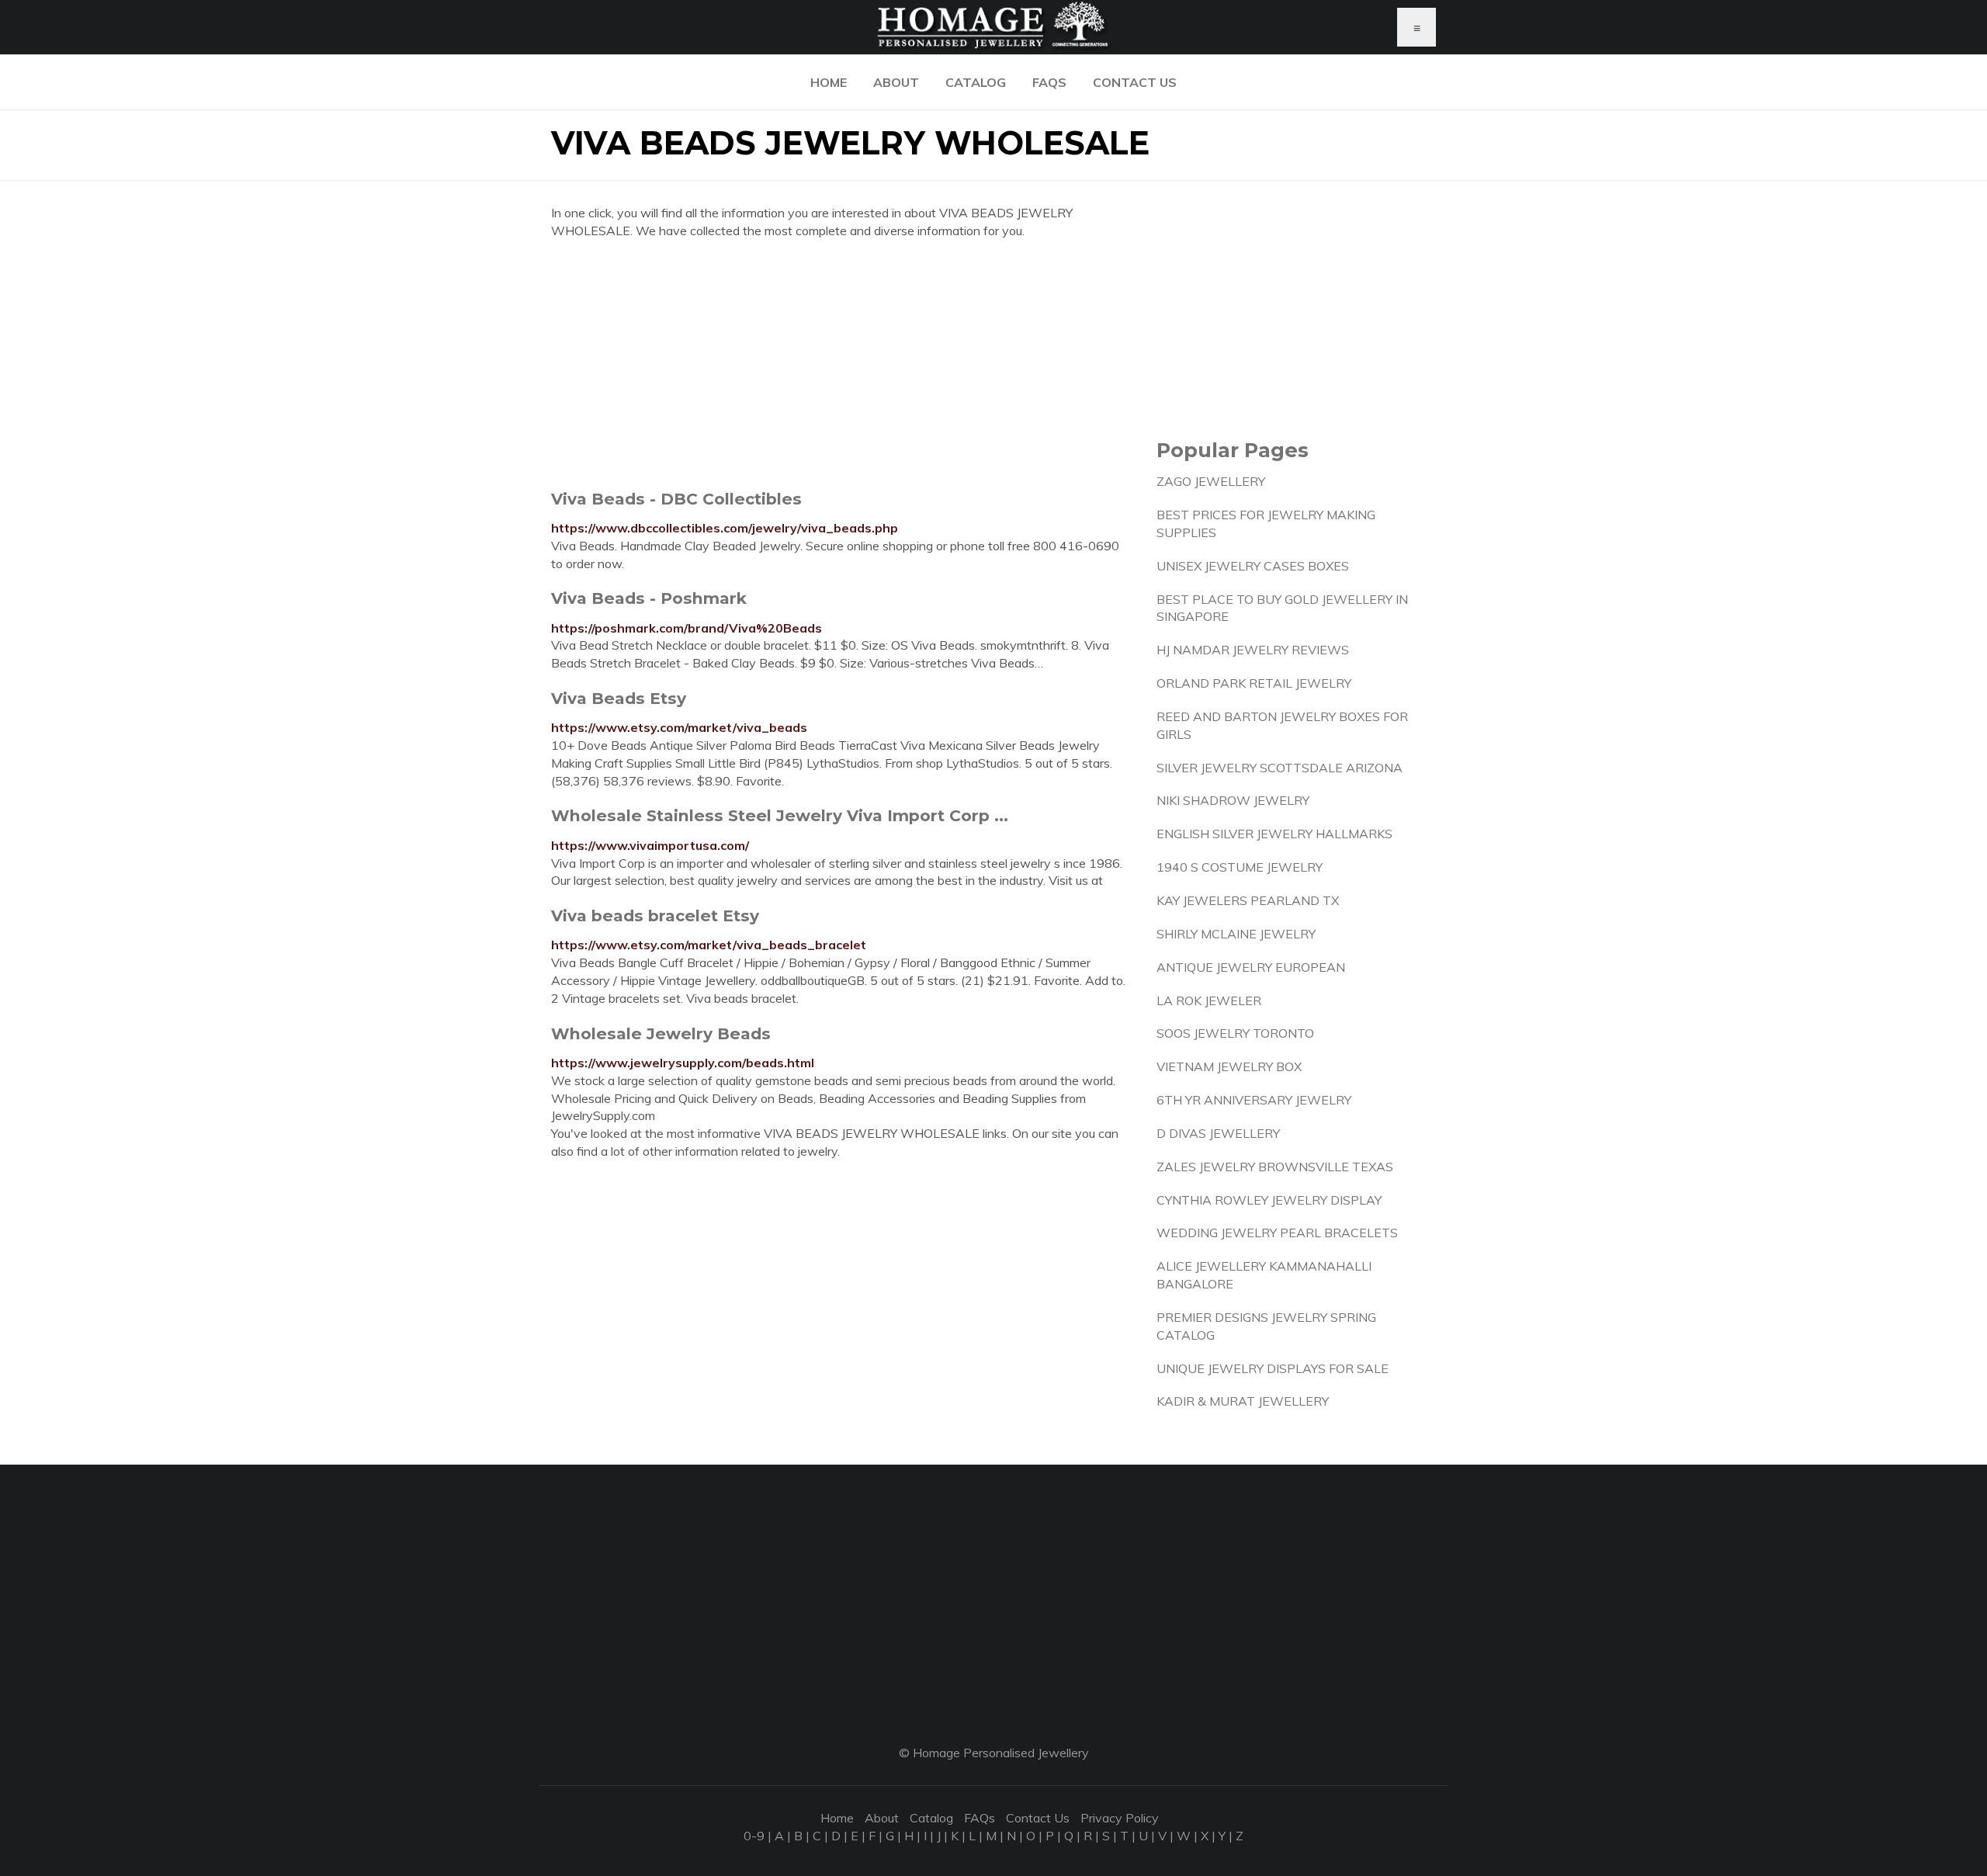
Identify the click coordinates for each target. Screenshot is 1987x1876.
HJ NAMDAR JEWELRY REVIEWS (1253, 650)
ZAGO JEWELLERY (1211, 481)
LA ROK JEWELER (1209, 1000)
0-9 (754, 1836)
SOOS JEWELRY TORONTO (1235, 1033)
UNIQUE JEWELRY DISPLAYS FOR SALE (1273, 1368)
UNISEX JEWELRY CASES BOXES (1253, 566)
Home (829, 82)
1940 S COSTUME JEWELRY (1240, 867)
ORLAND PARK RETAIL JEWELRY (1254, 683)
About (896, 82)
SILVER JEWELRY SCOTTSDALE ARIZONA (1280, 768)
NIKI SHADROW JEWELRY (1233, 800)
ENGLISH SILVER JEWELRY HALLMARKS (1274, 834)
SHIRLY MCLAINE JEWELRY (1236, 934)
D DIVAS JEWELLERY (1218, 1133)
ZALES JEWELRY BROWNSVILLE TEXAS (1275, 1167)
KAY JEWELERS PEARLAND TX (1248, 900)
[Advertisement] (842, 364)
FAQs (1049, 82)
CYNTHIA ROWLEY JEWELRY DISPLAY (1269, 1200)
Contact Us (1135, 82)
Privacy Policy (1120, 1818)
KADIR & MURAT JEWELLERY (1243, 1401)
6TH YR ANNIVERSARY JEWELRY (1254, 1100)
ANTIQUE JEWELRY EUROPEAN (1251, 967)
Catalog (976, 82)
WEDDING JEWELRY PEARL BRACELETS (1277, 1233)
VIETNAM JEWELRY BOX (1229, 1066)
